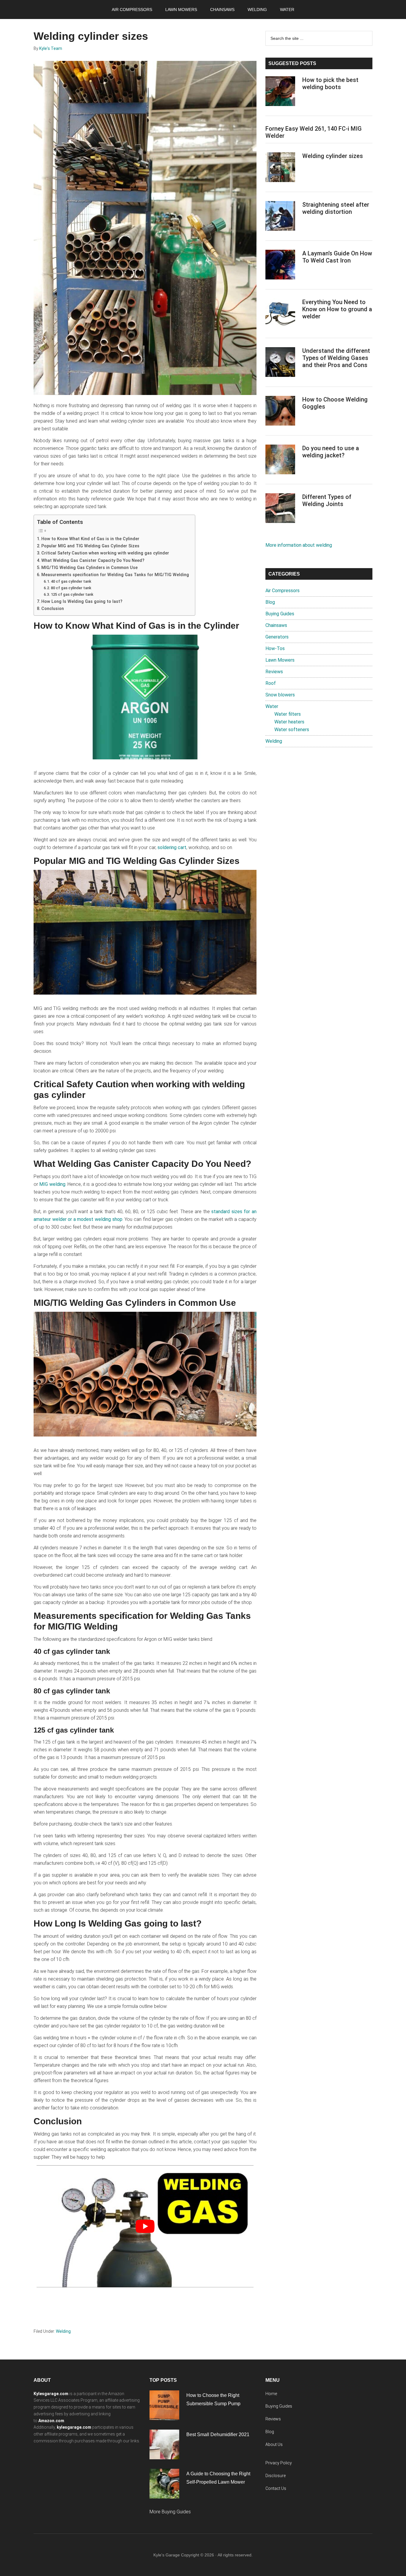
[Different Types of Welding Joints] (280, 509)
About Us (274, 2444)
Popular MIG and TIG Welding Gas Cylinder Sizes (90, 546)
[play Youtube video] (145, 2226)
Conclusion (53, 609)
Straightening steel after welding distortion (336, 208)
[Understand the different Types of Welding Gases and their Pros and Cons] (280, 363)
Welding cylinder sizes (333, 156)
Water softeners (292, 730)
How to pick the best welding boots (330, 83)
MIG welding (52, 1184)
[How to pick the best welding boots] (280, 92)
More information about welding (299, 545)
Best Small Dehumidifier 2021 (218, 2434)
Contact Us (276, 2488)
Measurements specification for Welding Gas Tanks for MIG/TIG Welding (115, 575)
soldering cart (172, 847)
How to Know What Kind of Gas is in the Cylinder (90, 539)
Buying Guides (280, 614)
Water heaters (289, 722)
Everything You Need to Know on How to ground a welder (337, 309)
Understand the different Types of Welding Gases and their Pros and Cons (336, 358)
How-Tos (275, 648)
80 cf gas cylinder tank (71, 588)
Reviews (274, 672)
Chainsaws (276, 625)
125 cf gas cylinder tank (72, 594)
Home (271, 2394)
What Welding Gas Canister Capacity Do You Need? (93, 561)
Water (272, 706)
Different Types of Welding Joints (327, 500)
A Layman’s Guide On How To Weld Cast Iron (337, 257)
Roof (271, 683)
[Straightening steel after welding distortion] (280, 217)
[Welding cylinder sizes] (280, 168)
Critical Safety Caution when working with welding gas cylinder (105, 553)
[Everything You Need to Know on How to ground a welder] (280, 315)
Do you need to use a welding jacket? (331, 452)
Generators (277, 637)
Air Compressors (283, 591)
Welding (63, 2331)
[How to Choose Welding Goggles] (280, 412)
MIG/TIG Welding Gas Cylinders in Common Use (89, 568)
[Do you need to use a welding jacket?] (280, 461)
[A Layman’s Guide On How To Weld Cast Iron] (280, 266)
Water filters (288, 714)
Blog (270, 602)
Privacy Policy (279, 2463)
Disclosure (276, 2476)
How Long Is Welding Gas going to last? (82, 602)
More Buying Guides (170, 2512)
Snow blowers (280, 695)
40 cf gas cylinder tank (71, 581)
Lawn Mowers (280, 660)
